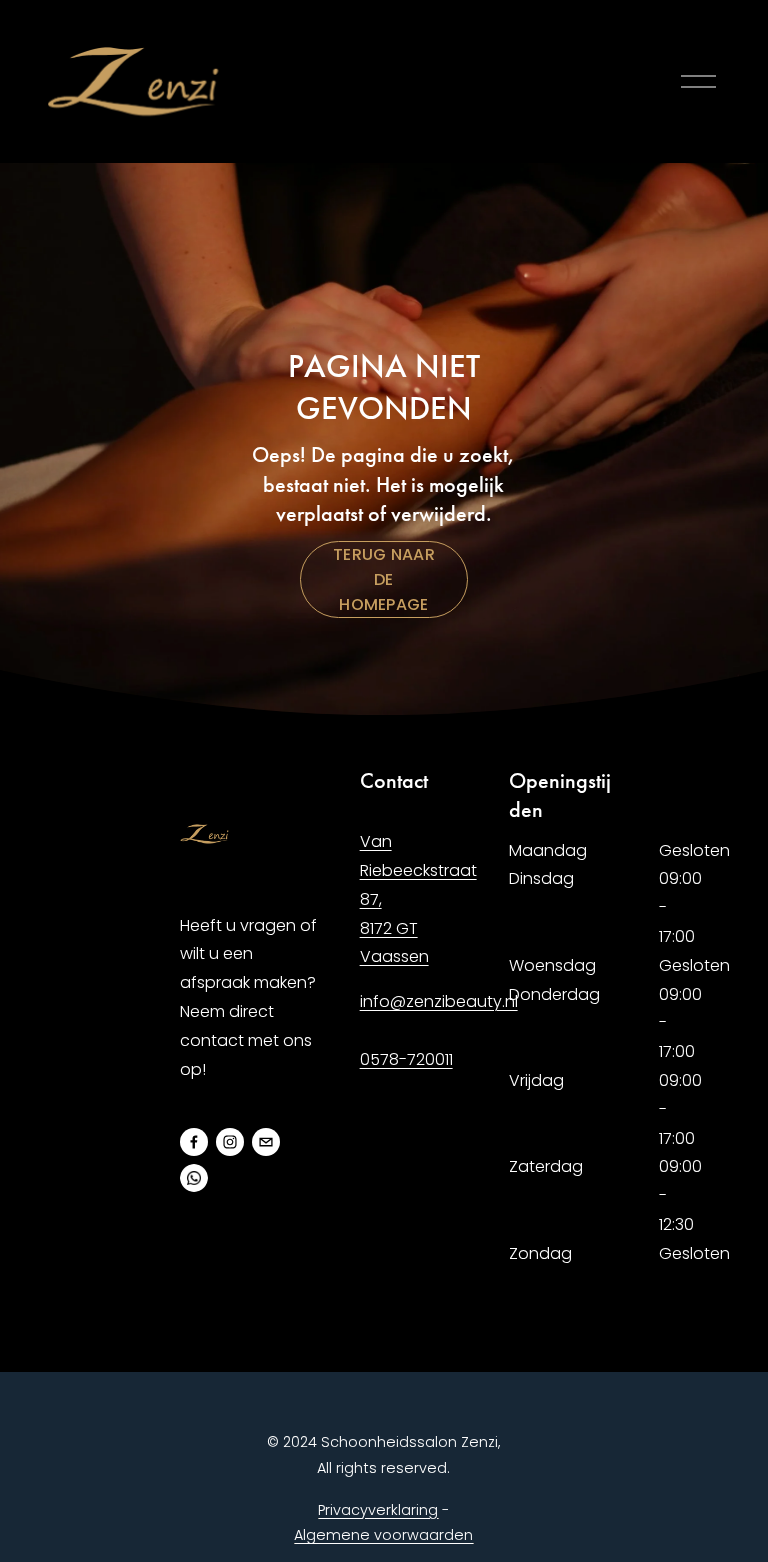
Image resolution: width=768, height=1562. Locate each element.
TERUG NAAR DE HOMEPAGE (384, 579)
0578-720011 (406, 1059)
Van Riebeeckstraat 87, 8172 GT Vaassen (418, 899)
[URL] (194, 1178)
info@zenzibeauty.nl (439, 1001)
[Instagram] (230, 1142)
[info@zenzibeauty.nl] (266, 1142)
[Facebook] (194, 1142)
